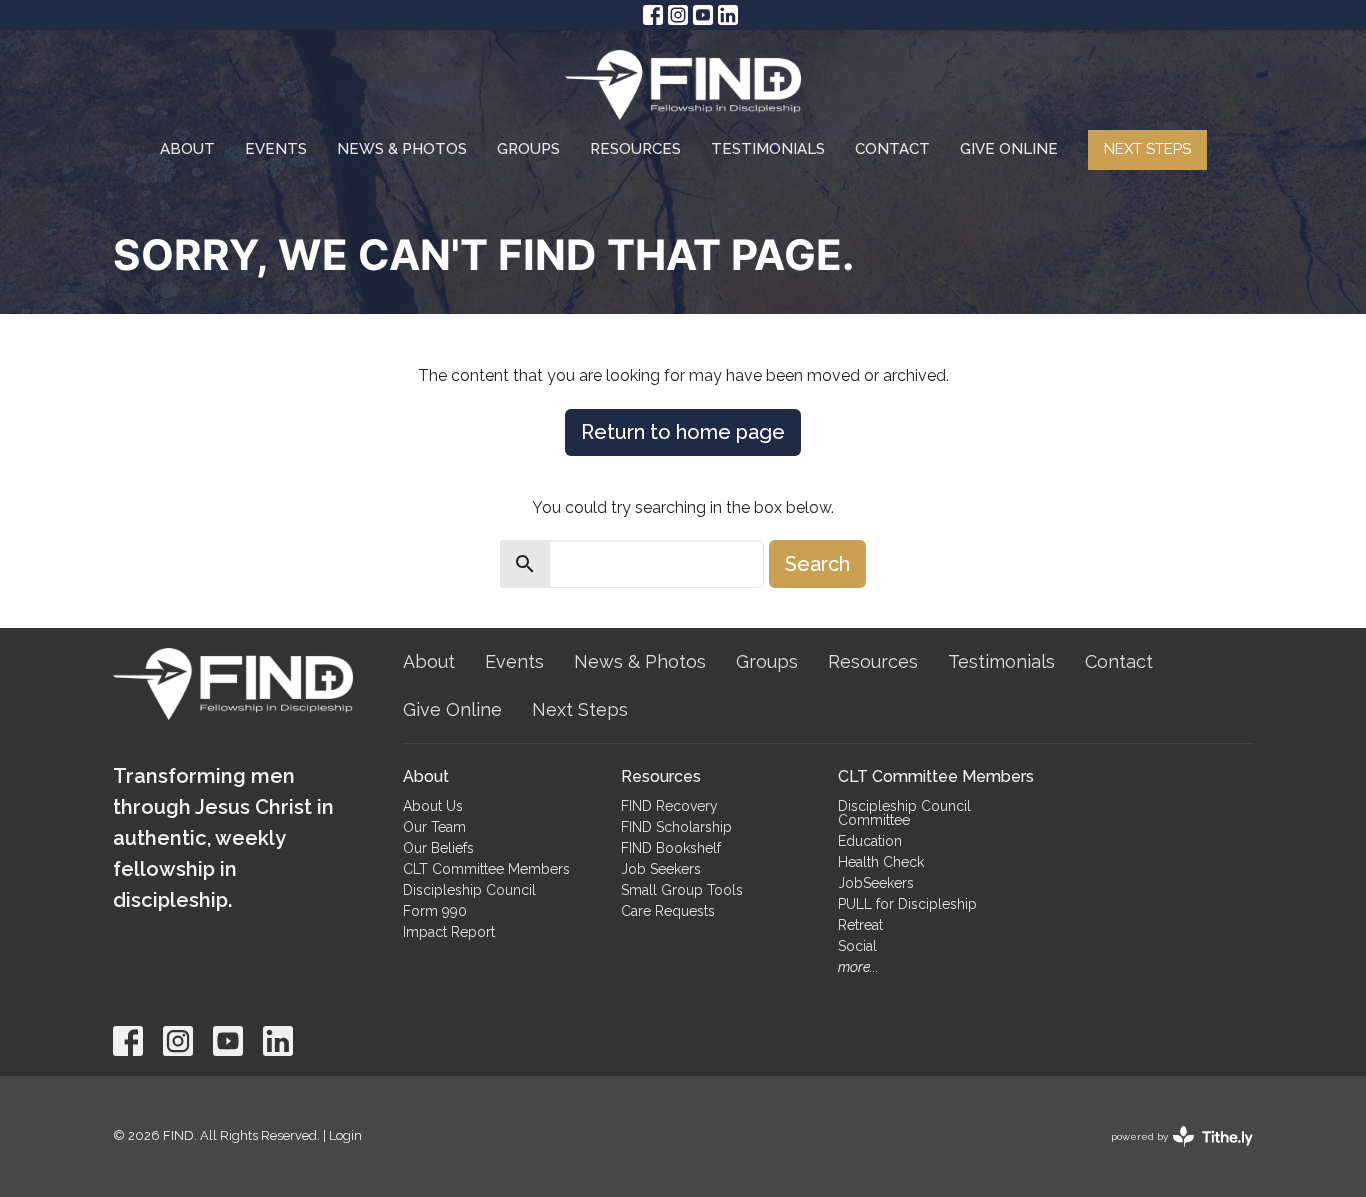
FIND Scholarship (676, 827)
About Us (433, 806)
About (187, 149)
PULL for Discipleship (907, 904)
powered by (1173, 1154)
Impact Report (449, 932)
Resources (635, 149)
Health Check (881, 862)
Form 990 (435, 911)
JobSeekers (876, 883)
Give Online (1009, 149)
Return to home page (683, 432)
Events (276, 149)
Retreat (860, 925)
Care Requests (668, 911)
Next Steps (1147, 149)
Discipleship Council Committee (904, 813)
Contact (892, 149)
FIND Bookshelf (671, 848)
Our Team (434, 827)
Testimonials (768, 149)
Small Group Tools (682, 890)
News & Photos (402, 149)
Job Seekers (661, 869)
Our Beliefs (438, 848)
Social (857, 946)
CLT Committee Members (486, 869)
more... (858, 967)
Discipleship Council (469, 890)
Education (870, 841)
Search (817, 564)
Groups (528, 149)
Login (345, 1135)
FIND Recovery (669, 806)
